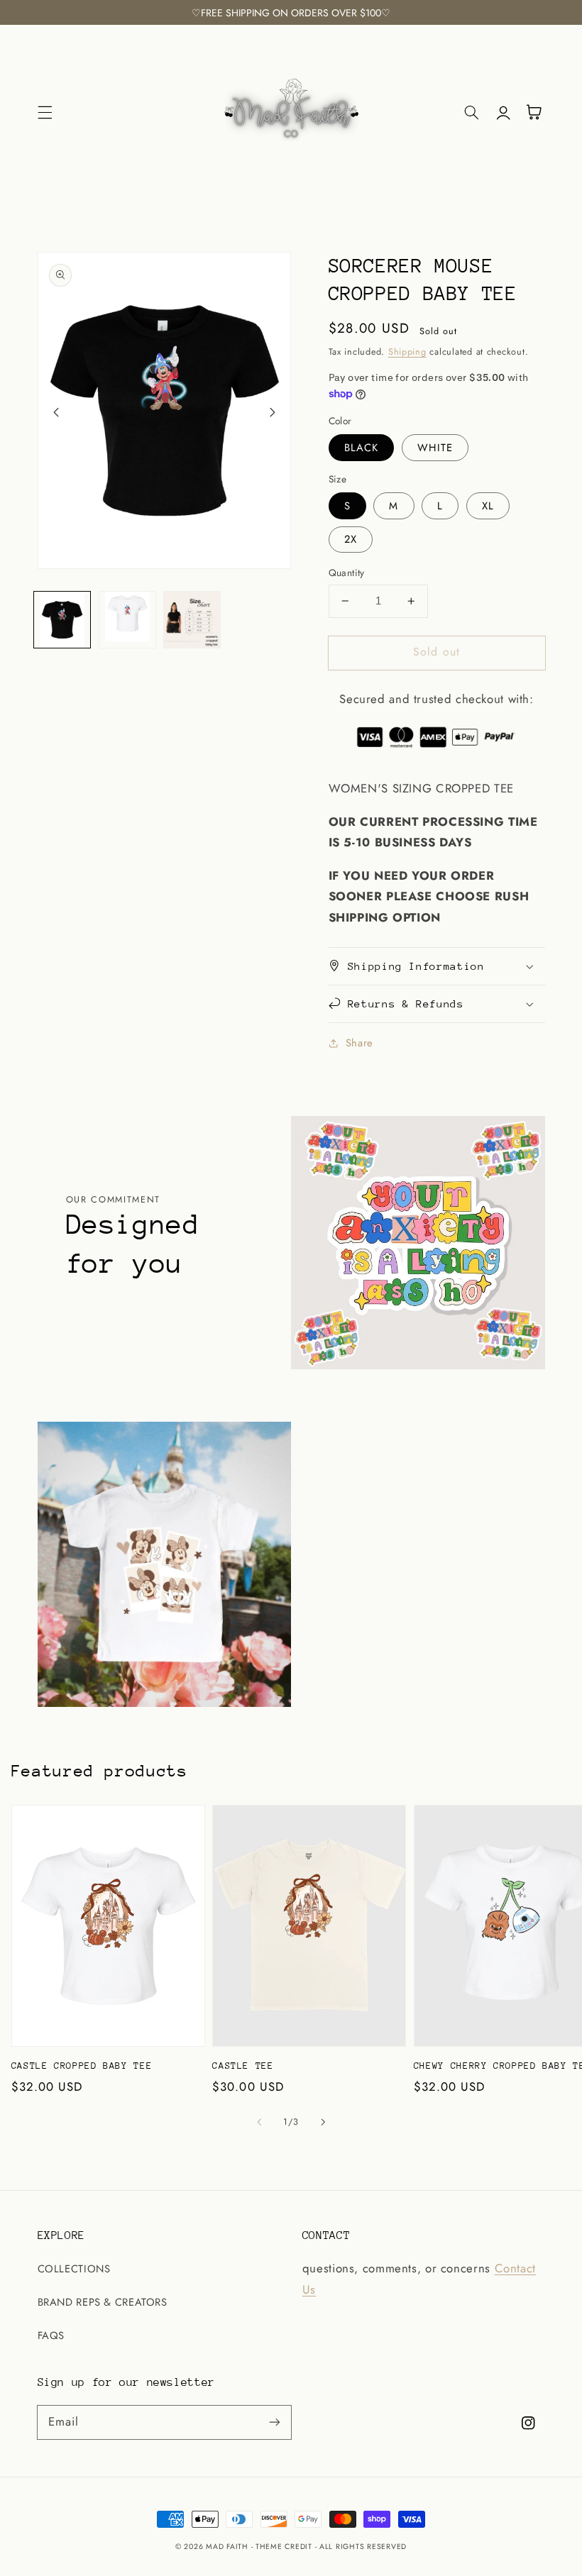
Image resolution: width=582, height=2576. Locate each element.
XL (488, 506)
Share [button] (359, 1043)
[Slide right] (273, 412)
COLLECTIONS (74, 2269)
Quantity (347, 573)
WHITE (435, 448)
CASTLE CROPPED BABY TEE (82, 2066)
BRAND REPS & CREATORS (103, 2302)
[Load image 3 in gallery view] (192, 620)
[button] (45, 112)
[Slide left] (56, 412)
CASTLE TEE (243, 2066)
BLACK (361, 448)
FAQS (51, 2335)
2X (351, 539)
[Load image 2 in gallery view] (127, 620)
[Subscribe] (275, 2422)
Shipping (407, 352)
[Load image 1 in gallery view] (62, 620)
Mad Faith (228, 2547)
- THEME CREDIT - (286, 2547)
